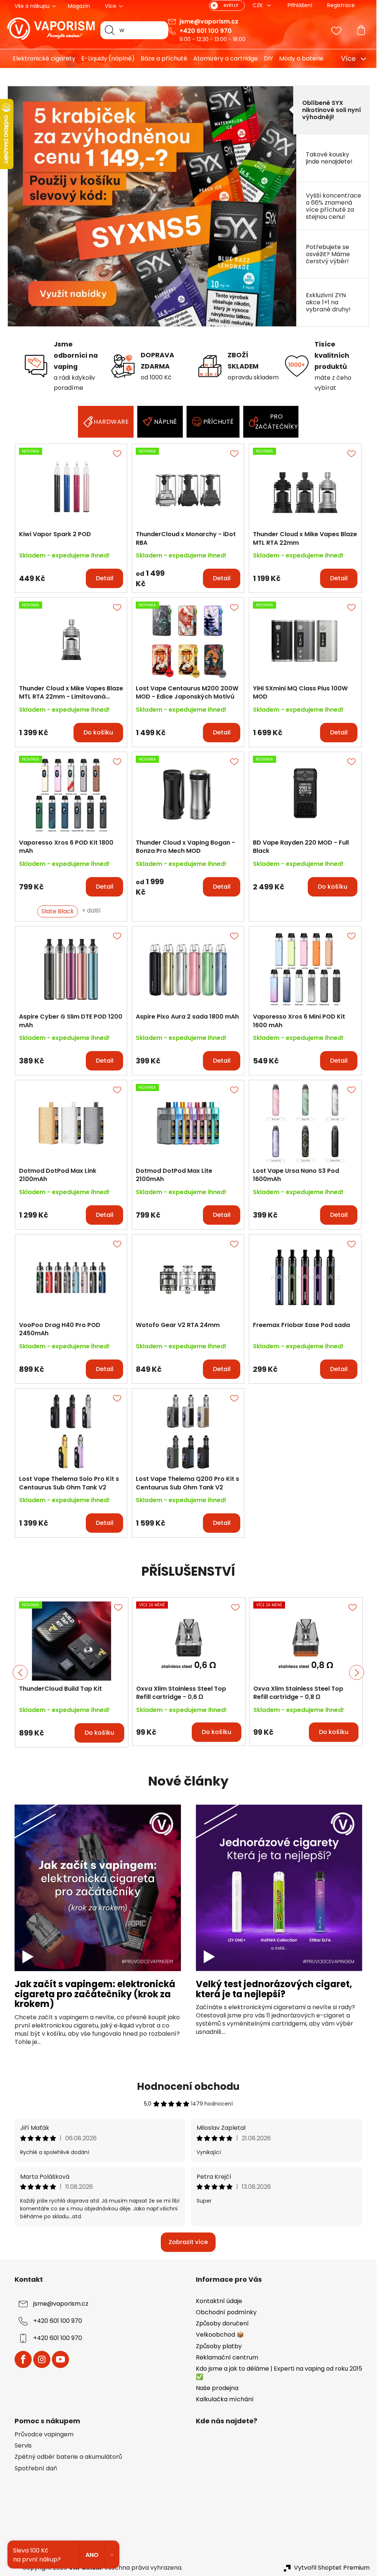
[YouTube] (60, 2359)
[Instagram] (42, 2359)
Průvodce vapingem (44, 2434)
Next (357, 1672)
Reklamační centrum (227, 2357)
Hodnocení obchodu (188, 2086)
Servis (23, 2446)
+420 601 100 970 (206, 31)
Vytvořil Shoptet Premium (332, 2568)
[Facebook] (23, 2359)
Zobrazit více (188, 2242)
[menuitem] (41, 59)
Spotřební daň (36, 2468)
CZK (258, 5)
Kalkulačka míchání (225, 2399)
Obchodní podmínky (226, 2312)
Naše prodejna (217, 2388)
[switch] (227, 6)
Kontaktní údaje (219, 2301)
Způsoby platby (219, 2346)
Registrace (341, 5)
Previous (20, 1672)
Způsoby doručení (222, 2323)
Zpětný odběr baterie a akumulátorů (68, 2457)
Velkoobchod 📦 (220, 2335)
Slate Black (58, 911)
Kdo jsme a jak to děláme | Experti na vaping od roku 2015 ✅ (279, 2373)
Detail (105, 578)
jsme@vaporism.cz (209, 21)
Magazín (79, 6)
